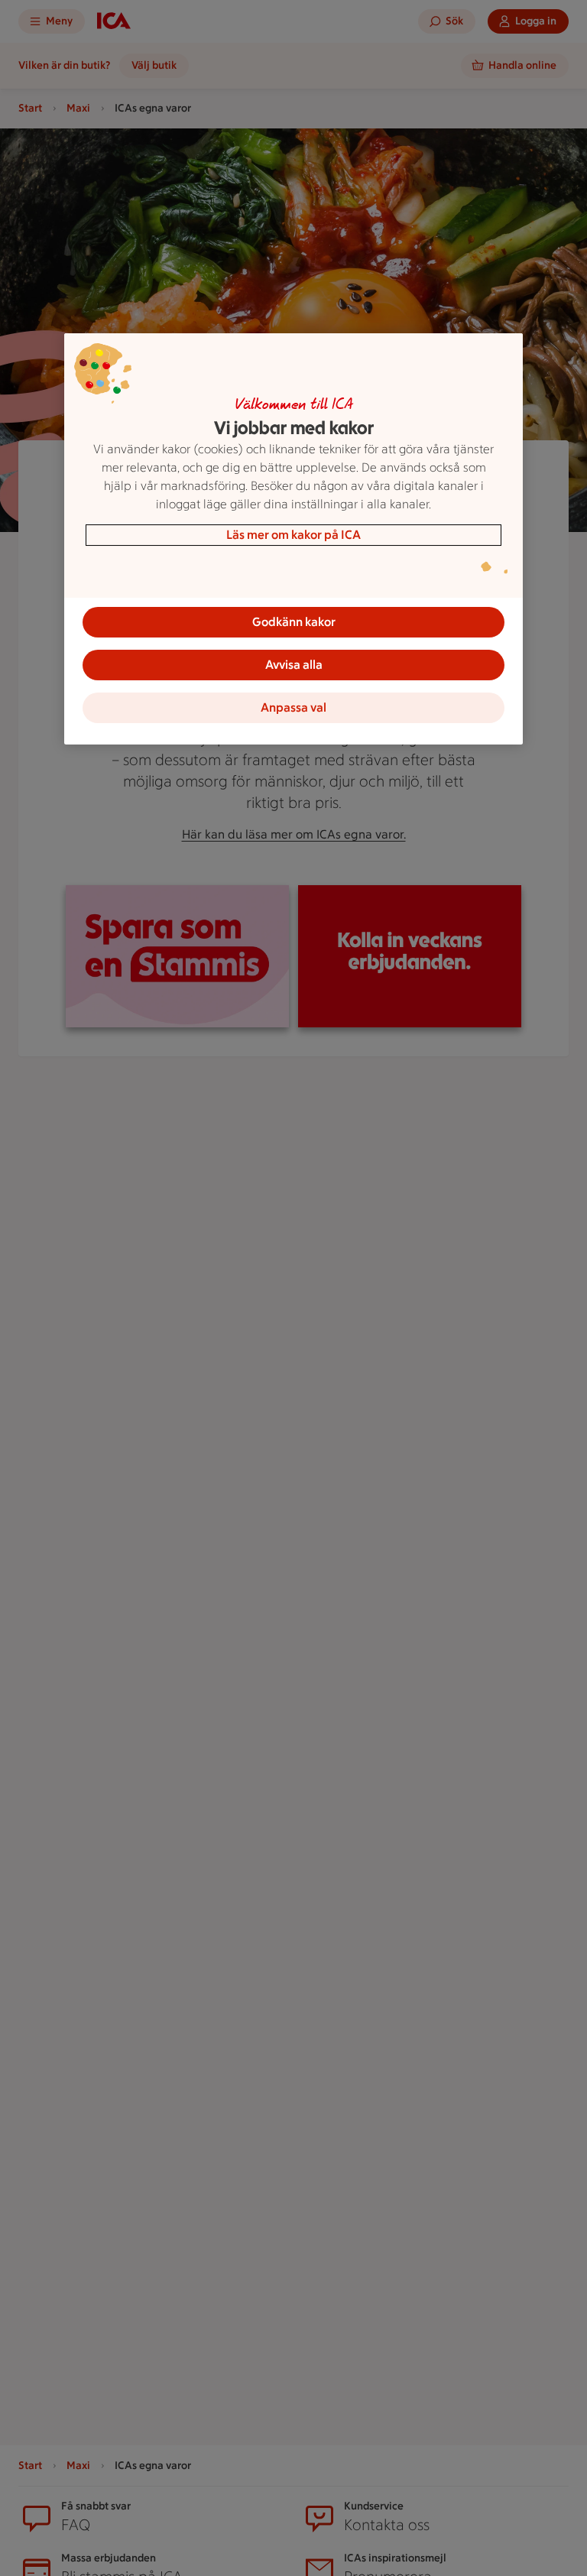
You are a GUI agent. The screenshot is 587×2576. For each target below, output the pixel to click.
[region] (293, 539)
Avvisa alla (294, 665)
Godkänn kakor (294, 622)
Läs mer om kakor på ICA (293, 535)
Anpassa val (293, 707)
